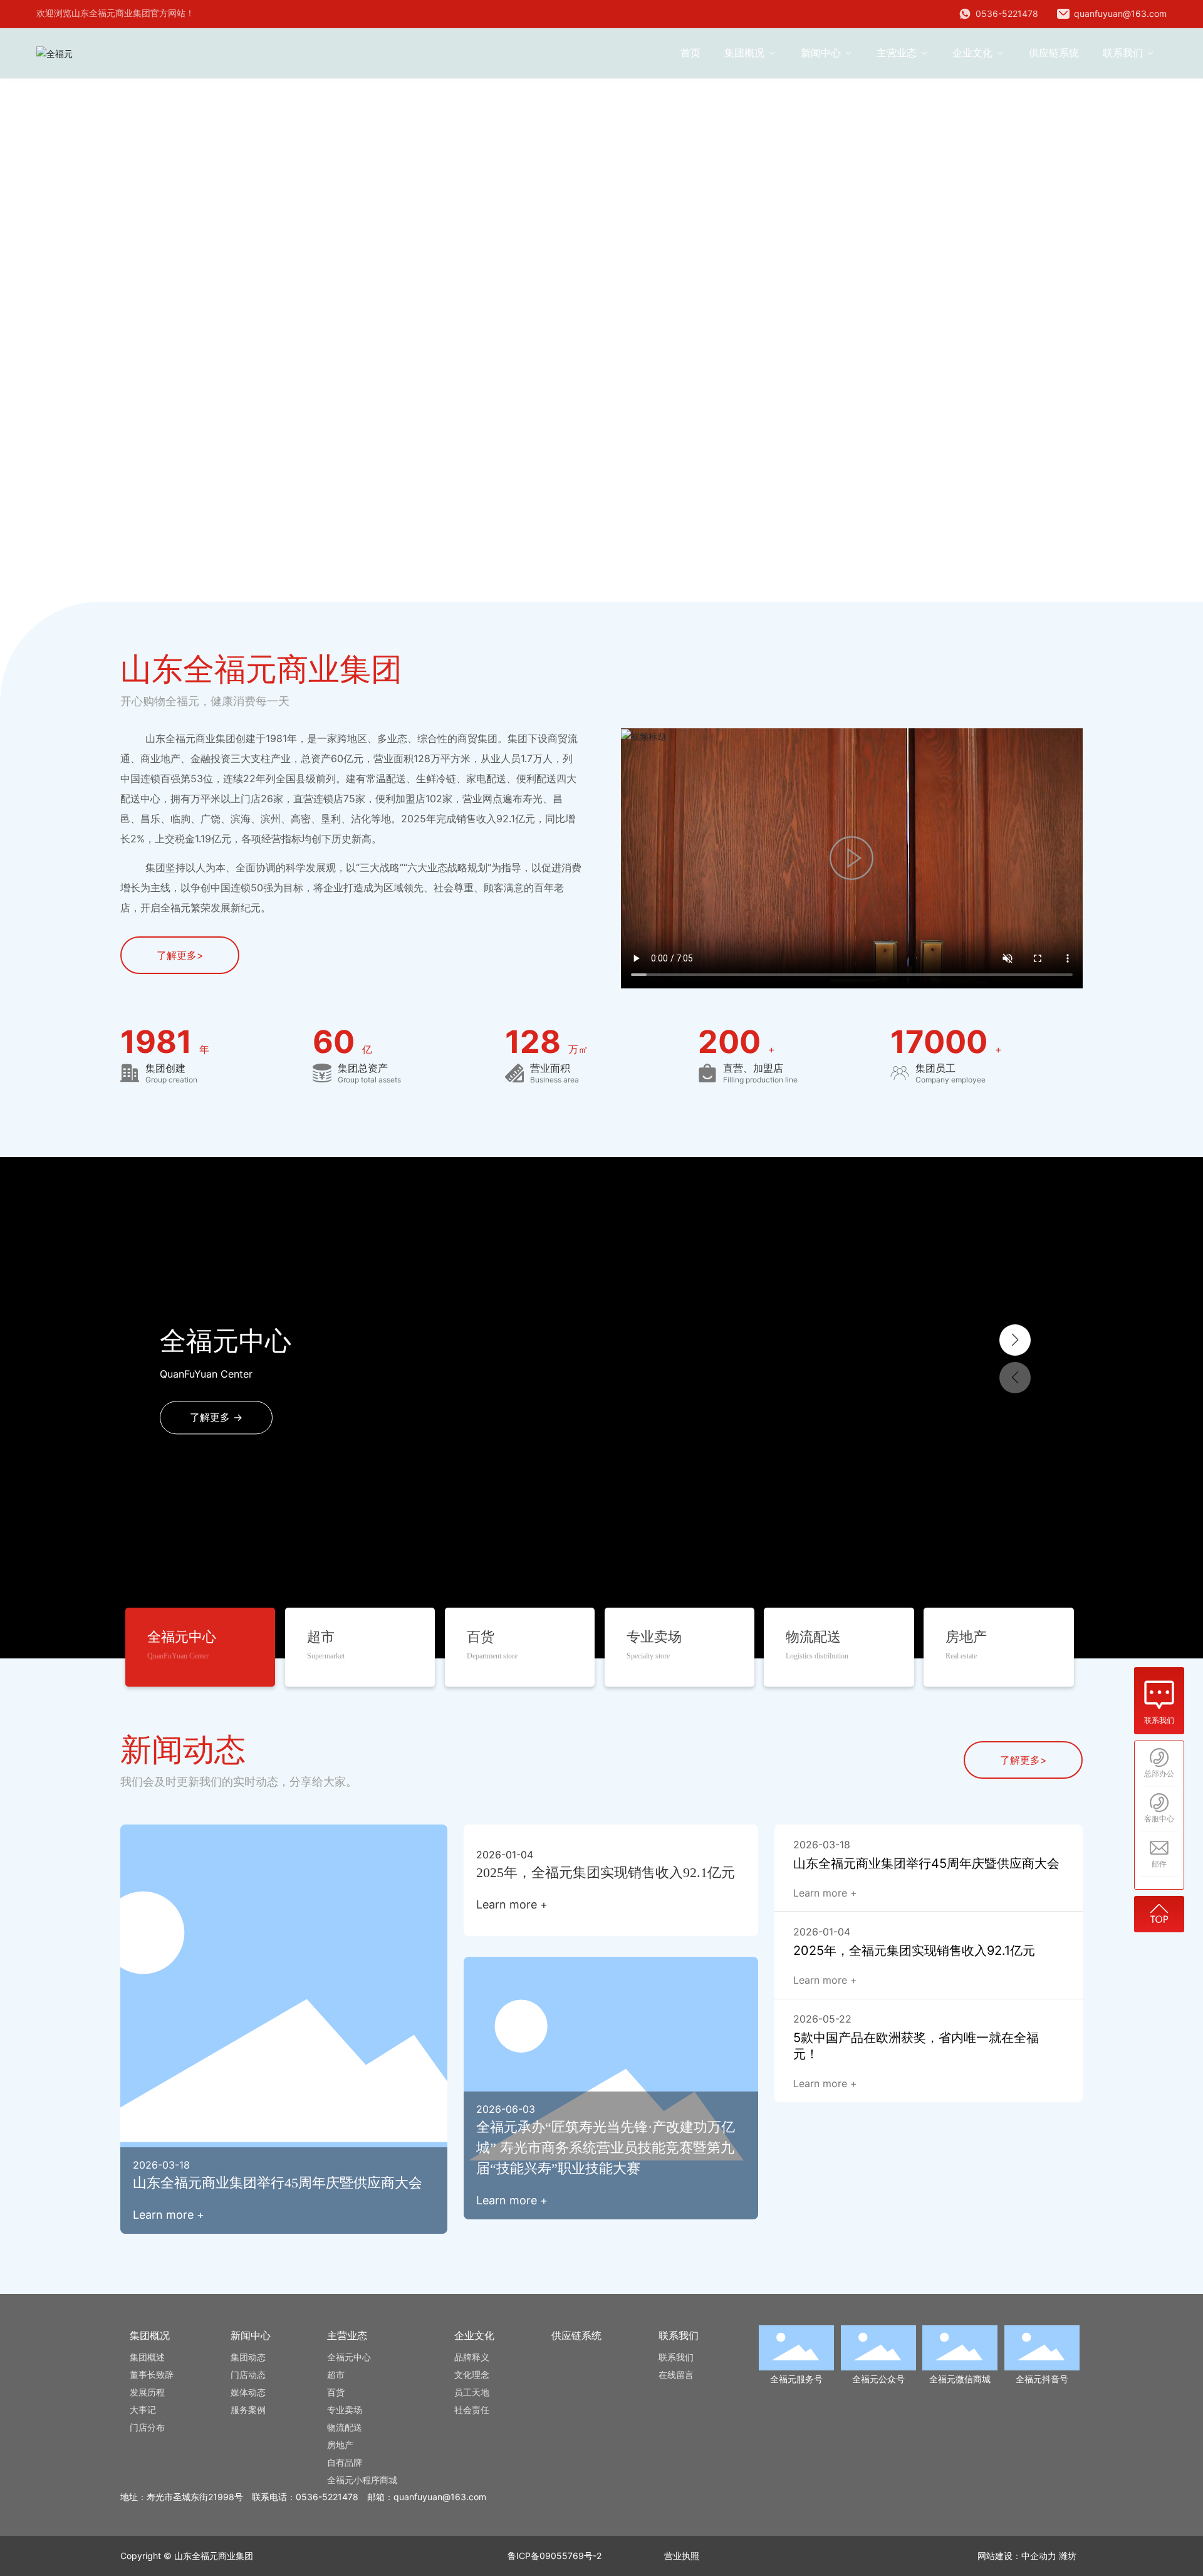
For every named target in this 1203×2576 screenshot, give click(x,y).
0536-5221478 (1006, 13)
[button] (115, 567)
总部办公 (1159, 1774)
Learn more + (169, 2215)
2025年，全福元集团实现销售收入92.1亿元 (606, 1872)
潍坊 (1068, 2556)
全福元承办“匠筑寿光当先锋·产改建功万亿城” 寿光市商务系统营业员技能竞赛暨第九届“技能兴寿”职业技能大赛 (606, 2148)
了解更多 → (216, 1418)
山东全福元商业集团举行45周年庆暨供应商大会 (278, 2183)
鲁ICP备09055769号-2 (555, 2556)
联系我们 (1159, 1720)
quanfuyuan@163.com (1119, 13)
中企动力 (1039, 2556)
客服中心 (1159, 1819)
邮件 (1159, 1864)
